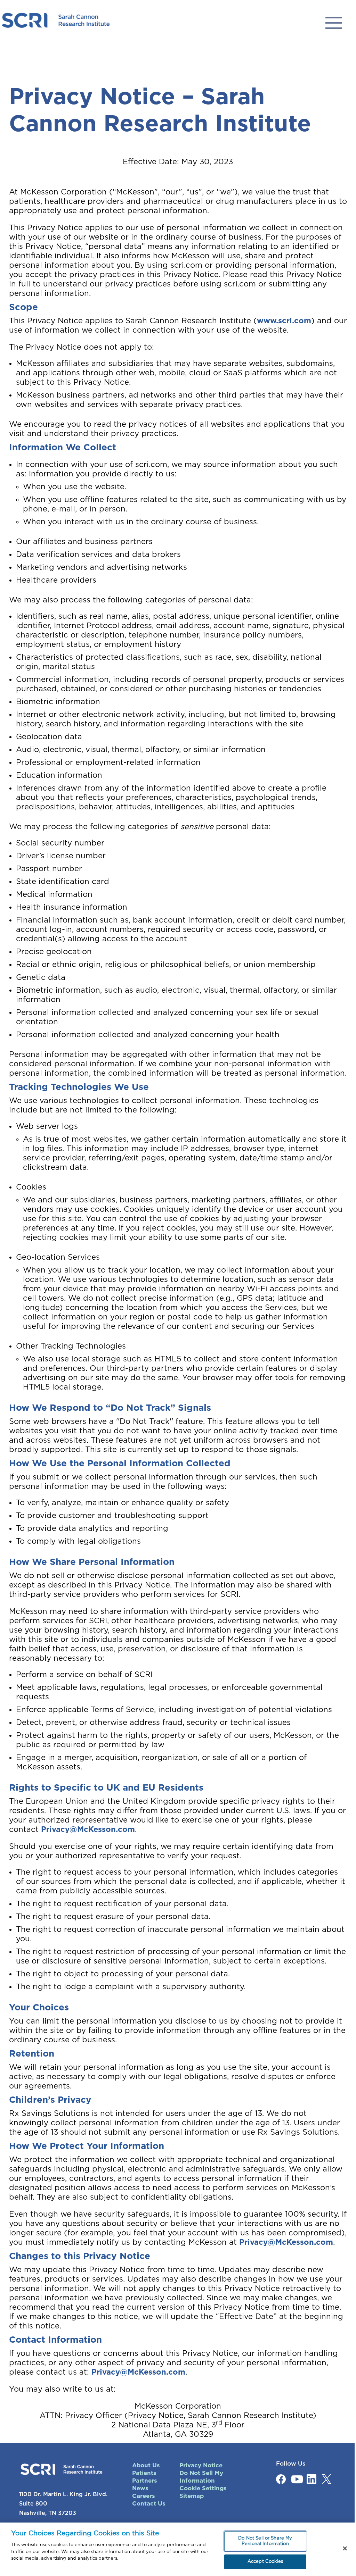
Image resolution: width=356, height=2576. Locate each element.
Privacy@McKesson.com (88, 1829)
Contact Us (149, 2504)
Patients (144, 2473)
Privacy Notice (201, 2465)
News (140, 2488)
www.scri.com (284, 321)
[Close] (345, 2549)
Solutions (334, 23)
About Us (146, 2465)
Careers (144, 2496)
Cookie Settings (203, 2488)
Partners (145, 2481)
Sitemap (192, 2496)
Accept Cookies (265, 2562)
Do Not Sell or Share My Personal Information (265, 2541)
